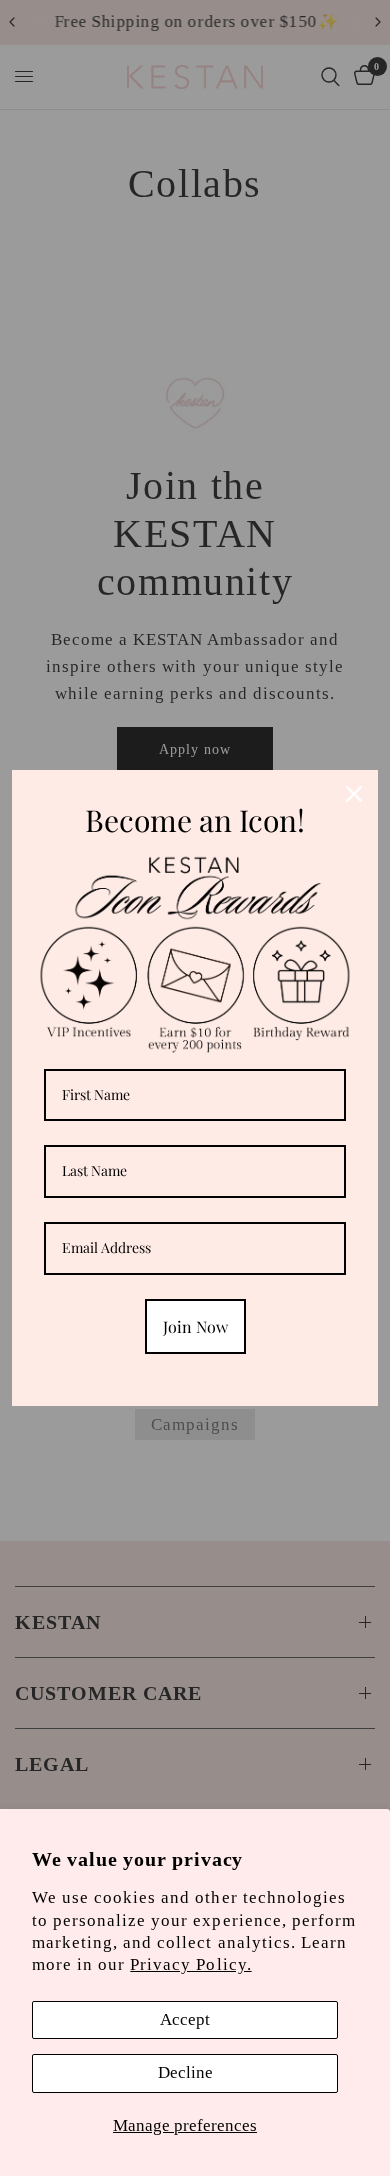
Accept (185, 2019)
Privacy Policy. (190, 1964)
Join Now (195, 1326)
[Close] (354, 794)
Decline (185, 2072)
